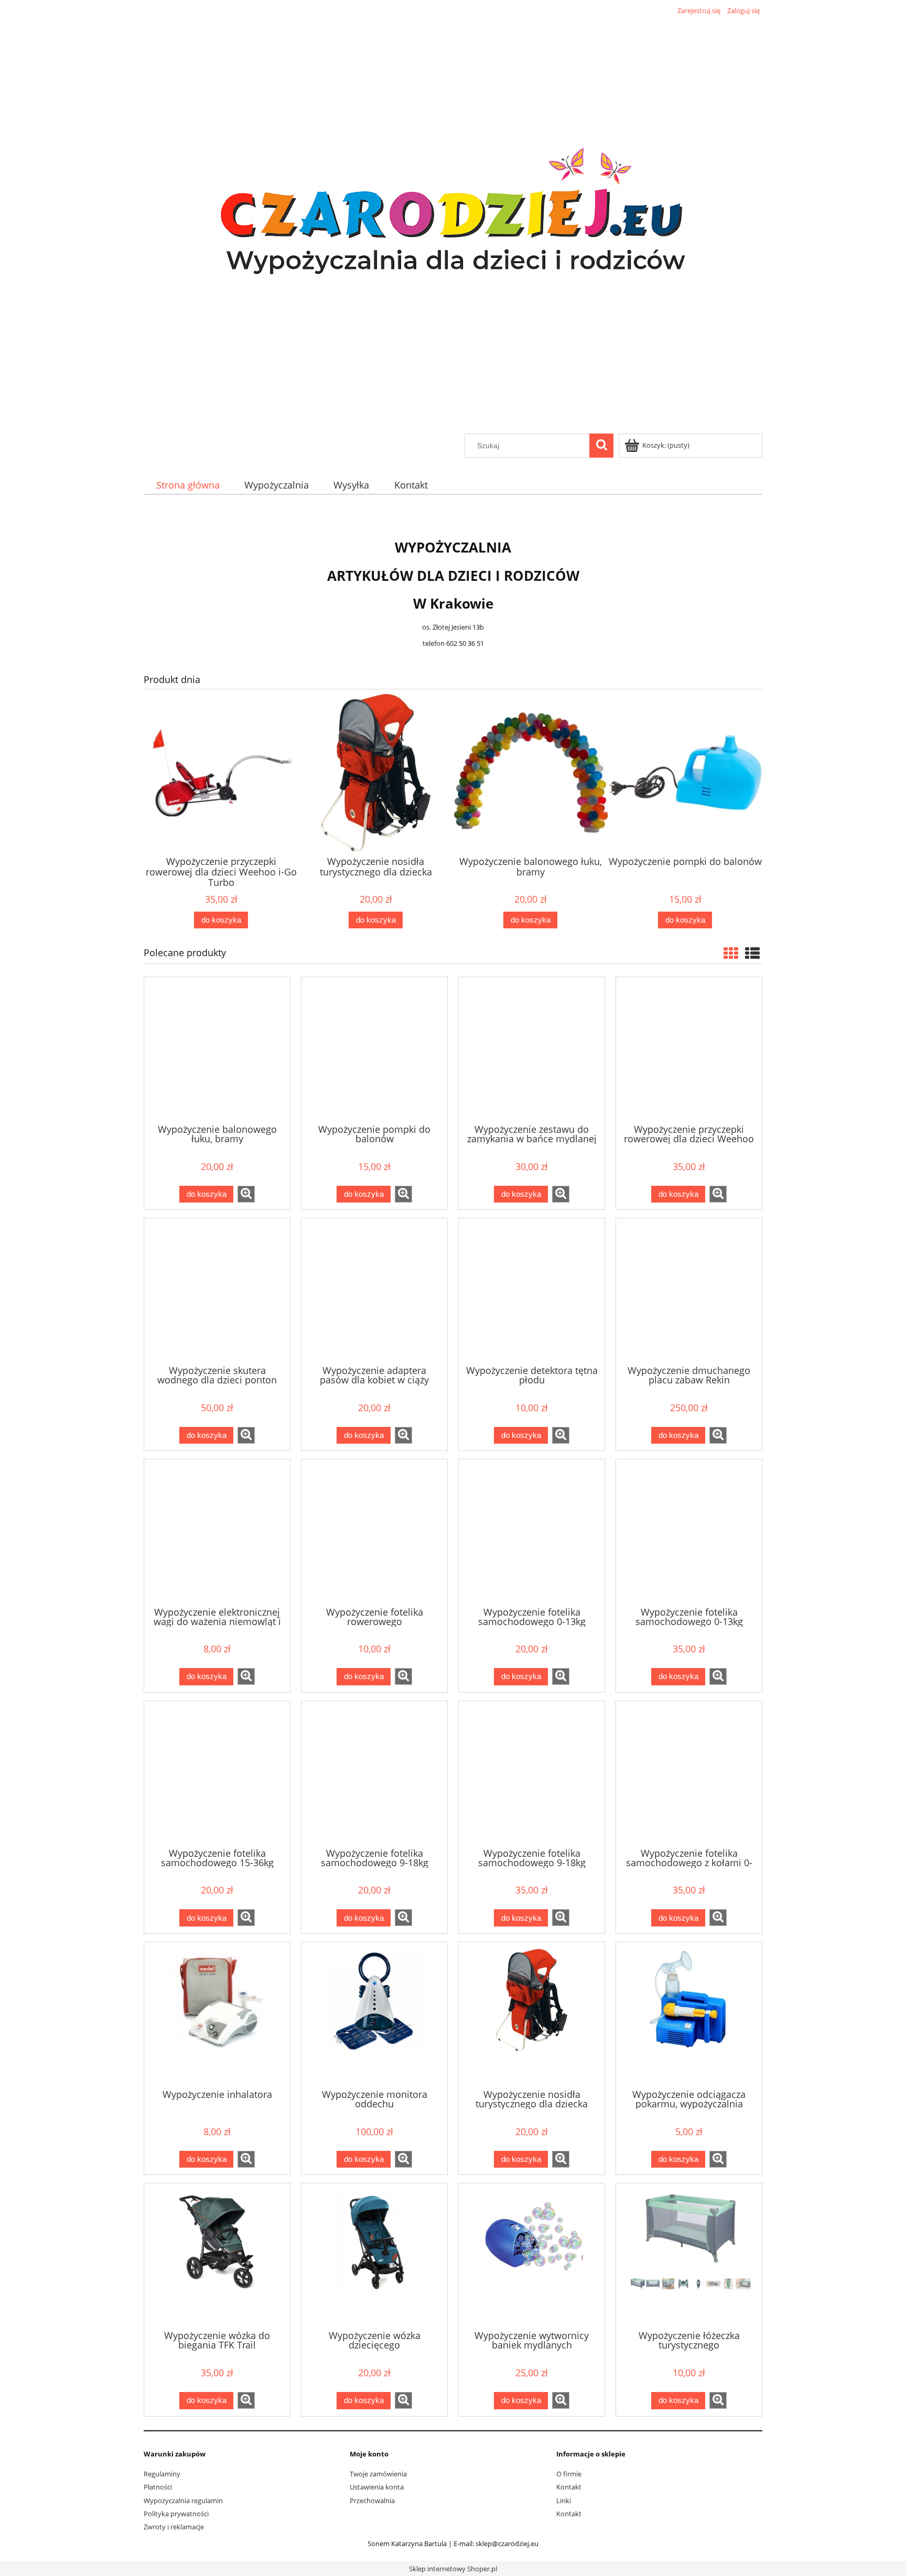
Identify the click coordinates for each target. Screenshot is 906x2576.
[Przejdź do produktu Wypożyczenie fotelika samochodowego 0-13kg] (532, 1532)
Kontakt (569, 2487)
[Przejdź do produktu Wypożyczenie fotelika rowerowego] (374, 1532)
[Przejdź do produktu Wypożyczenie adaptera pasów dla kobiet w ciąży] (374, 1291)
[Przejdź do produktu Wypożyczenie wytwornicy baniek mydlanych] (532, 2256)
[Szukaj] (601, 446)
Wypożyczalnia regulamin (183, 2501)
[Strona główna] (453, 225)
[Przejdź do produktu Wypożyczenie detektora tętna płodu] (532, 1291)
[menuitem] (188, 485)
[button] (246, 1194)
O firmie (569, 2474)
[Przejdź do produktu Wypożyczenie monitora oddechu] (374, 2015)
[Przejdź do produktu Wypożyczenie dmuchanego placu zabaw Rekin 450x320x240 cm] (689, 1291)
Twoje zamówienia (378, 2474)
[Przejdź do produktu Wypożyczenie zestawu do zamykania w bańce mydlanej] (532, 1049)
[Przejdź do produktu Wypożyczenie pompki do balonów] (374, 1049)
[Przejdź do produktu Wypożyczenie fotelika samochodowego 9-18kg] (374, 1773)
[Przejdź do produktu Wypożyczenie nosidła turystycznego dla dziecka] (532, 2015)
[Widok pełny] (752, 953)
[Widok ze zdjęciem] (731, 953)
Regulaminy (162, 2474)
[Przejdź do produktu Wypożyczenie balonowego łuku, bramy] (217, 1049)
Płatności (158, 2487)
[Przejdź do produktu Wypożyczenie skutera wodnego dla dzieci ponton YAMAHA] (217, 1291)
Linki (564, 2501)
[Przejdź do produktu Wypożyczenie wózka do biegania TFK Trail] (217, 2256)
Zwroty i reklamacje (174, 2527)
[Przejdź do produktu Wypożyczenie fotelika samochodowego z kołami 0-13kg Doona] (689, 1773)
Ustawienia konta (377, 2487)
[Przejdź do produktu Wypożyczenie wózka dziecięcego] (374, 2256)
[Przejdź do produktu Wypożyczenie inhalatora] (217, 2015)
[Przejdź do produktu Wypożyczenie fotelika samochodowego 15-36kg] (217, 1773)
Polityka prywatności (176, 2514)
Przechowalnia (372, 2501)
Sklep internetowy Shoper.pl (453, 2569)
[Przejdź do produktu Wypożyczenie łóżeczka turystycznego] (689, 2256)
